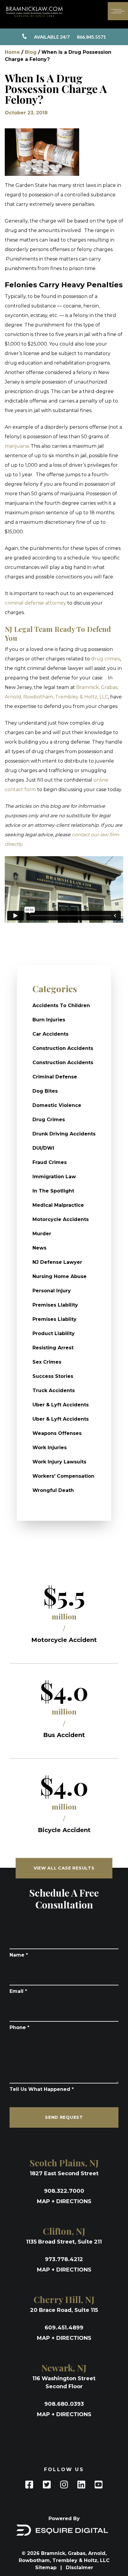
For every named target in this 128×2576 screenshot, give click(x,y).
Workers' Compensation (63, 1476)
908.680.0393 (64, 2404)
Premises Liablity (54, 1319)
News (39, 1248)
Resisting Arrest (53, 1348)
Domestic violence (57, 1105)
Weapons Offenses (57, 1433)
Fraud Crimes (50, 1162)
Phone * (19, 2027)
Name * (19, 1955)
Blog (31, 52)
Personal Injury (52, 1291)
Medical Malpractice (58, 1205)
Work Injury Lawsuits (59, 1462)
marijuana (17, 446)
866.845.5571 (70, 37)
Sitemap (47, 2568)
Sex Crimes (47, 1362)
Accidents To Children (61, 1005)
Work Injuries (50, 1448)
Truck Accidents (54, 1390)
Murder (42, 1234)
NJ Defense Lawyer (57, 1262)
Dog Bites (45, 1091)
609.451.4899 (64, 2328)
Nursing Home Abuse (60, 1276)
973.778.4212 (64, 2259)
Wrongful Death (53, 1490)
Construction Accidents (63, 1048)
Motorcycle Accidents (61, 1219)
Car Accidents (50, 1034)
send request (64, 2117)
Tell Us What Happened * (42, 2089)
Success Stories (53, 1376)
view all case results (64, 1868)
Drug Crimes (49, 1120)
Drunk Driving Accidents (64, 1134)
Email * (18, 1991)
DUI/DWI (43, 1148)
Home (12, 52)
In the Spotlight (53, 1191)
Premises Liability (55, 1305)
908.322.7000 (64, 2191)
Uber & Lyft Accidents (61, 1405)
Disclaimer (79, 2568)
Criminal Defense (55, 1077)
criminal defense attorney (35, 603)
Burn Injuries (49, 1020)
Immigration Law (54, 1177)
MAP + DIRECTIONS (64, 2201)
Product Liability (54, 1333)
